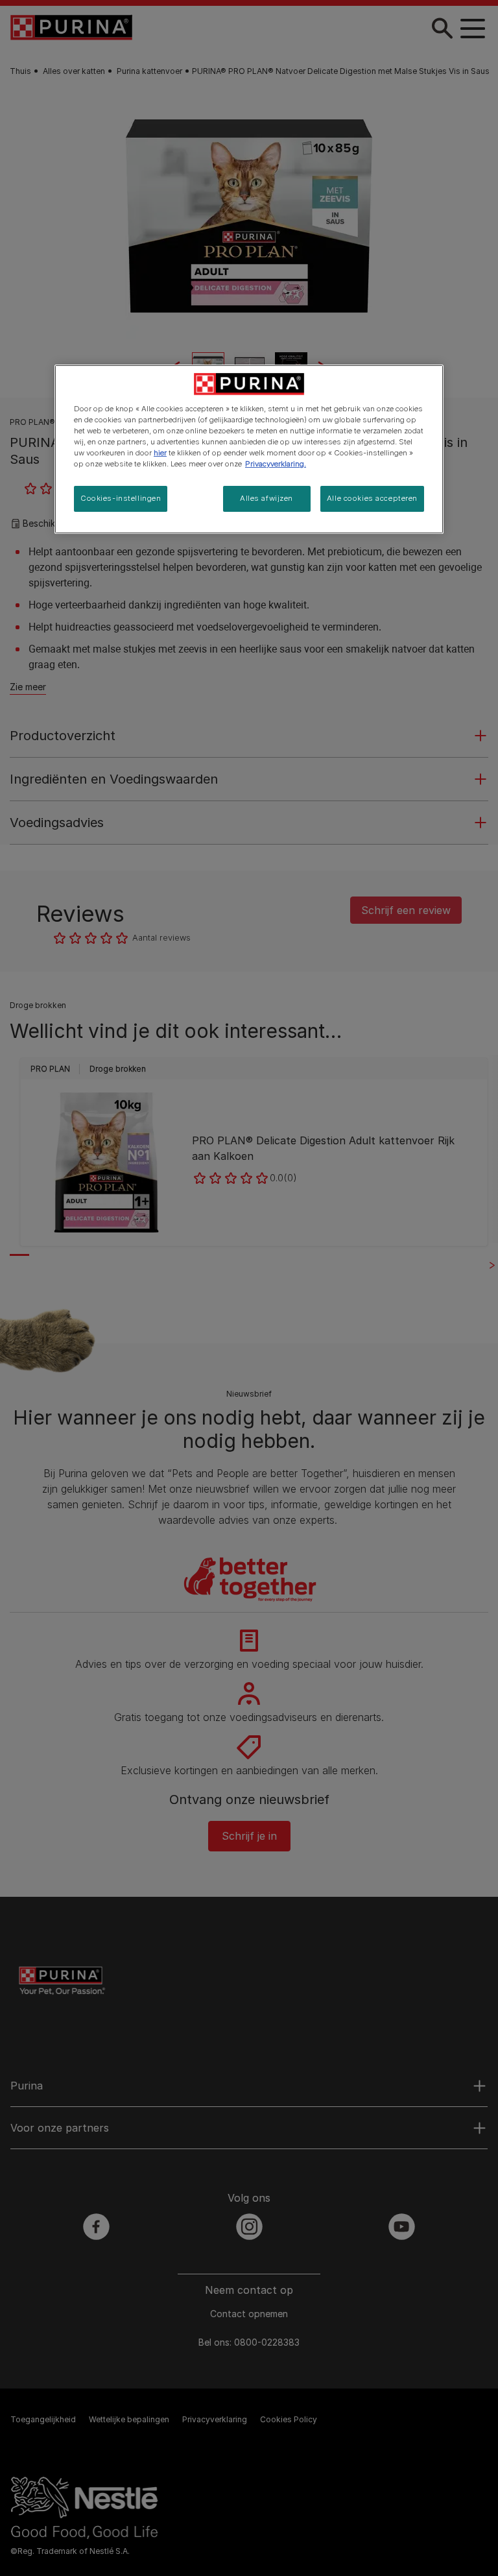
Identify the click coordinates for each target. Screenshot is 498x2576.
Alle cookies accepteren (372, 498)
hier (160, 453)
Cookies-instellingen (121, 498)
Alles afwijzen (267, 498)
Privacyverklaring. (276, 464)
